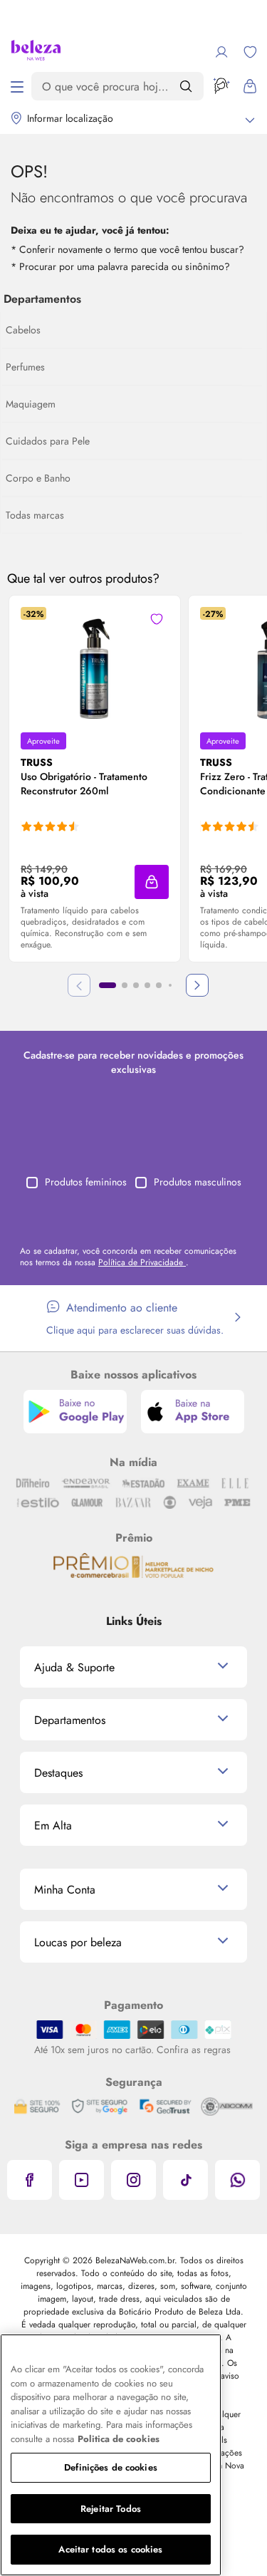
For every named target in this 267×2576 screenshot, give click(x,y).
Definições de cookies (111, 2467)
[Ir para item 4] (147, 985)
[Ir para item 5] (159, 985)
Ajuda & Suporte (74, 1667)
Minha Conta (65, 1890)
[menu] (17, 86)
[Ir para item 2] (125, 985)
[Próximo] (197, 985)
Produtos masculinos (198, 1182)
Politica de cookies (119, 2439)
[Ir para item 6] (170, 985)
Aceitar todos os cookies (110, 2549)
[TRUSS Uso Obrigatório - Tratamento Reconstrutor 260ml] (95, 664)
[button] (157, 619)
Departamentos (70, 1720)
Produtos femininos (86, 1182)
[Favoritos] (250, 52)
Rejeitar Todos (111, 2509)
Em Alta (53, 1825)
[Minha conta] (221, 52)
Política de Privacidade (142, 1262)
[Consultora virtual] (221, 86)
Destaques (58, 1773)
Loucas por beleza (78, 1942)
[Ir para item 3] (136, 985)
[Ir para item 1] (108, 985)
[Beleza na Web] (36, 52)
